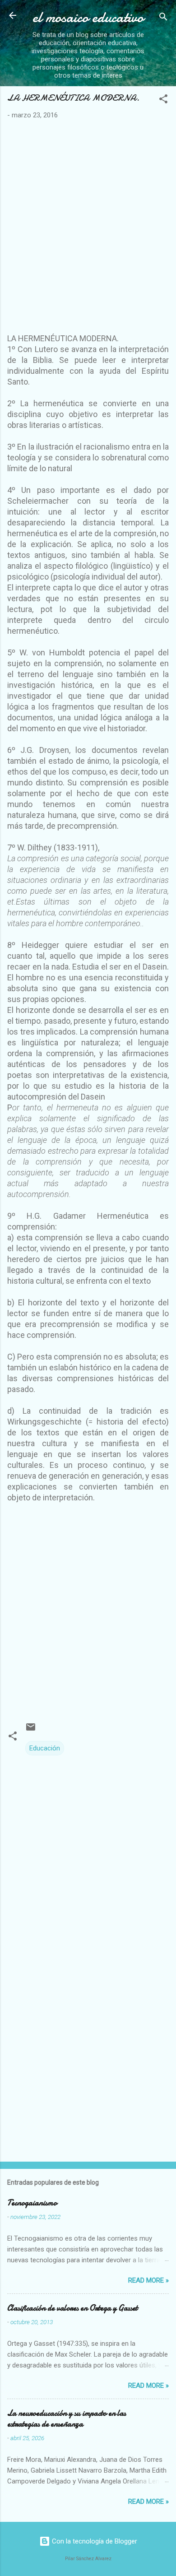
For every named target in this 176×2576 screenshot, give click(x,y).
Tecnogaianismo (32, 2203)
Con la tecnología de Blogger (94, 2541)
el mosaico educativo (88, 17)
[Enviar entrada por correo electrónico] (31, 1730)
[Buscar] (163, 18)
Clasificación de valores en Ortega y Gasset (72, 2308)
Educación (45, 1748)
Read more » (148, 2280)
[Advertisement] (88, 230)
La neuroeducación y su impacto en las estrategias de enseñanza (67, 2419)
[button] (163, 100)
